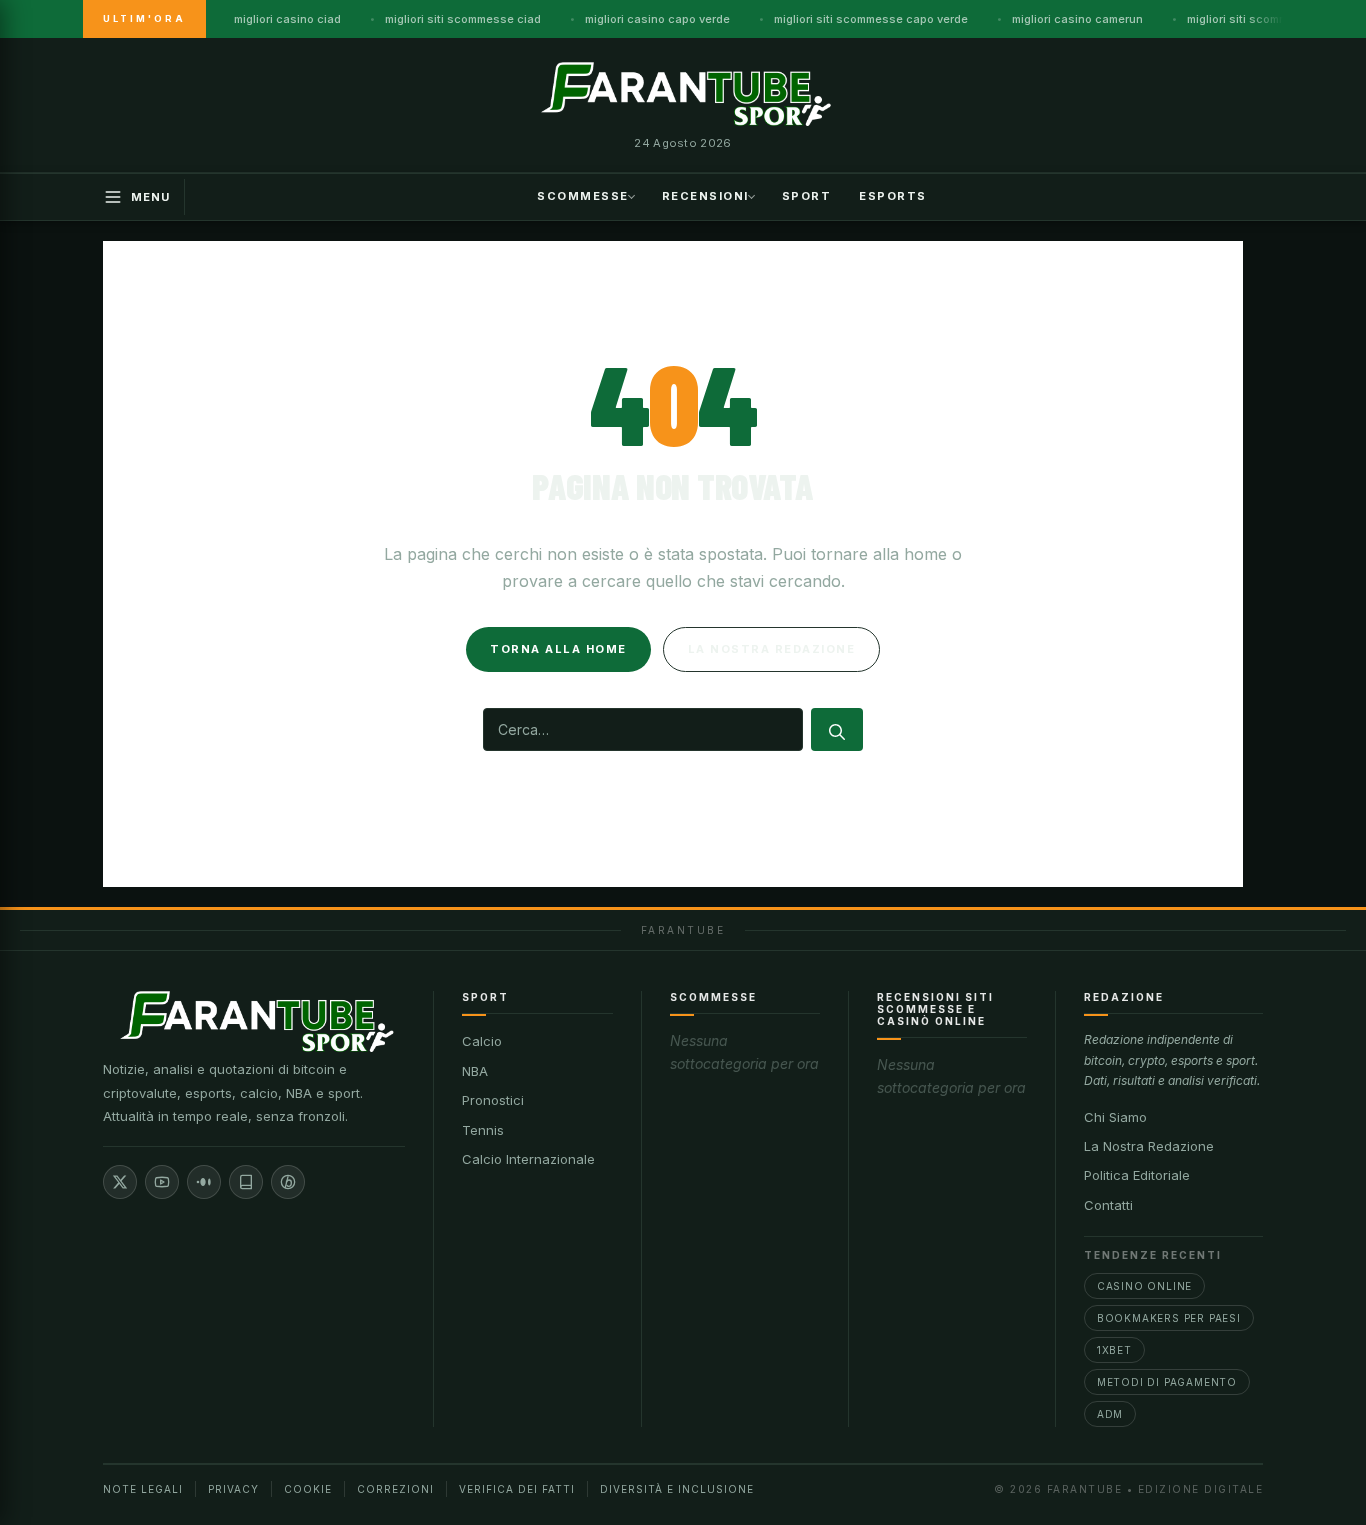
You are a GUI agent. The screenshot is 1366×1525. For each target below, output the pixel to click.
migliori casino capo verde (657, 19)
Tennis (483, 1130)
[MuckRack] (246, 1182)
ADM (1110, 1414)
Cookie (308, 1489)
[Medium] (204, 1182)
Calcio (482, 1041)
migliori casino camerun (1077, 19)
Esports (893, 195)
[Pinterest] (288, 1182)
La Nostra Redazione (1149, 1146)
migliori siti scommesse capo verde (871, 19)
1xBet (1114, 1350)
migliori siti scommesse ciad (463, 19)
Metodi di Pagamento (1167, 1382)
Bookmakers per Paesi (1169, 1318)
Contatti (1108, 1205)
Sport (807, 195)
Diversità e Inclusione (677, 1489)
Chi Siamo (1115, 1117)
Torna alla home (558, 649)
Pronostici (493, 1100)
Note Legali (143, 1489)
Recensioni (705, 195)
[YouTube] (162, 1182)
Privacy (233, 1489)
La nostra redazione (772, 649)
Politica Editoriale (1137, 1175)
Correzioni (395, 1489)
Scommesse (583, 195)
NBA (475, 1071)
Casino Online (1144, 1286)
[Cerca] (837, 729)
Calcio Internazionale (528, 1159)
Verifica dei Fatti (517, 1489)
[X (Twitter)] (120, 1182)
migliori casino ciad (287, 19)
